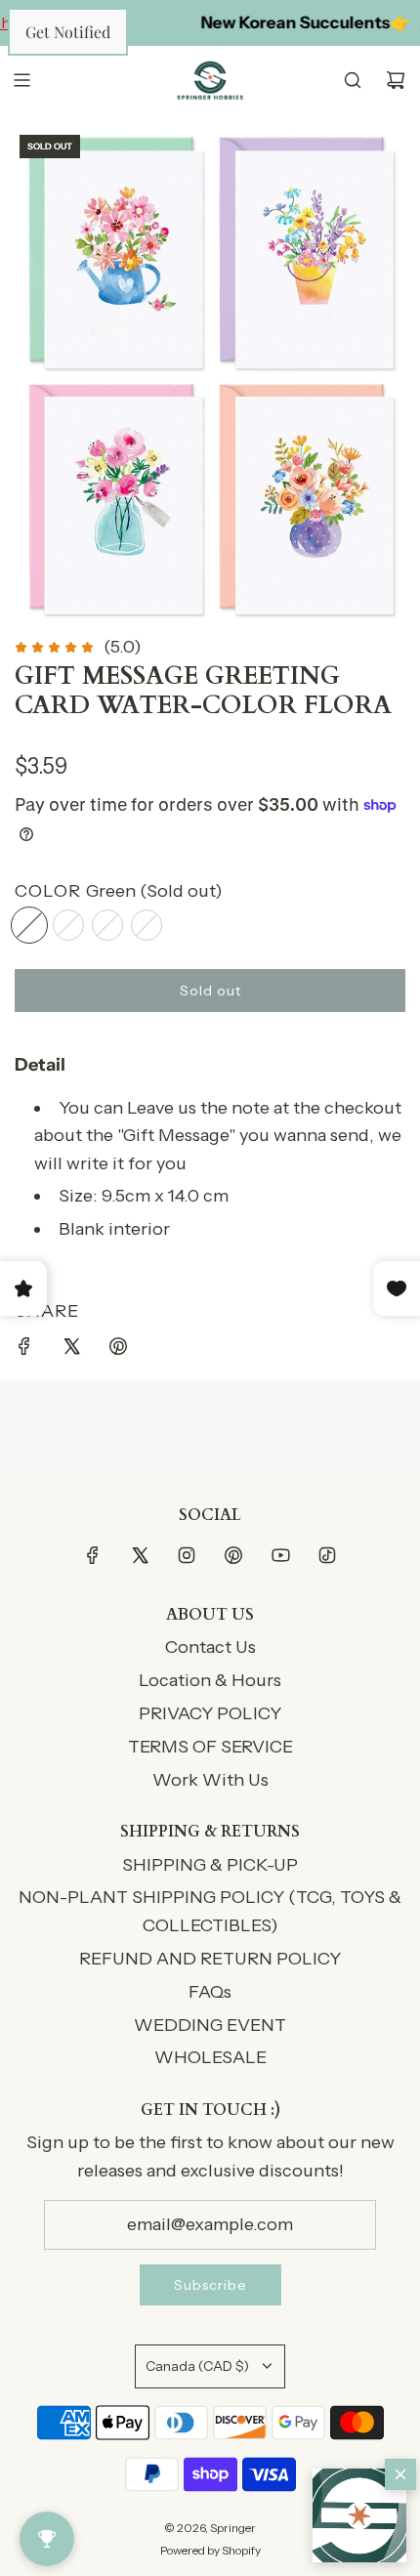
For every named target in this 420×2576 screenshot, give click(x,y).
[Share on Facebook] (24, 1351)
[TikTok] (327, 1555)
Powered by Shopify (210, 2550)
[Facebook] (93, 1555)
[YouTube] (280, 1555)
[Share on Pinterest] (118, 1351)
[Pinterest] (233, 1555)
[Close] (400, 2474)
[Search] (353, 80)
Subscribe (210, 2285)
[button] (359, 2515)
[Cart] (396, 80)
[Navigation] (21, 80)
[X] (140, 1555)
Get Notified (68, 32)
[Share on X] (71, 1351)
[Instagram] (187, 1555)
